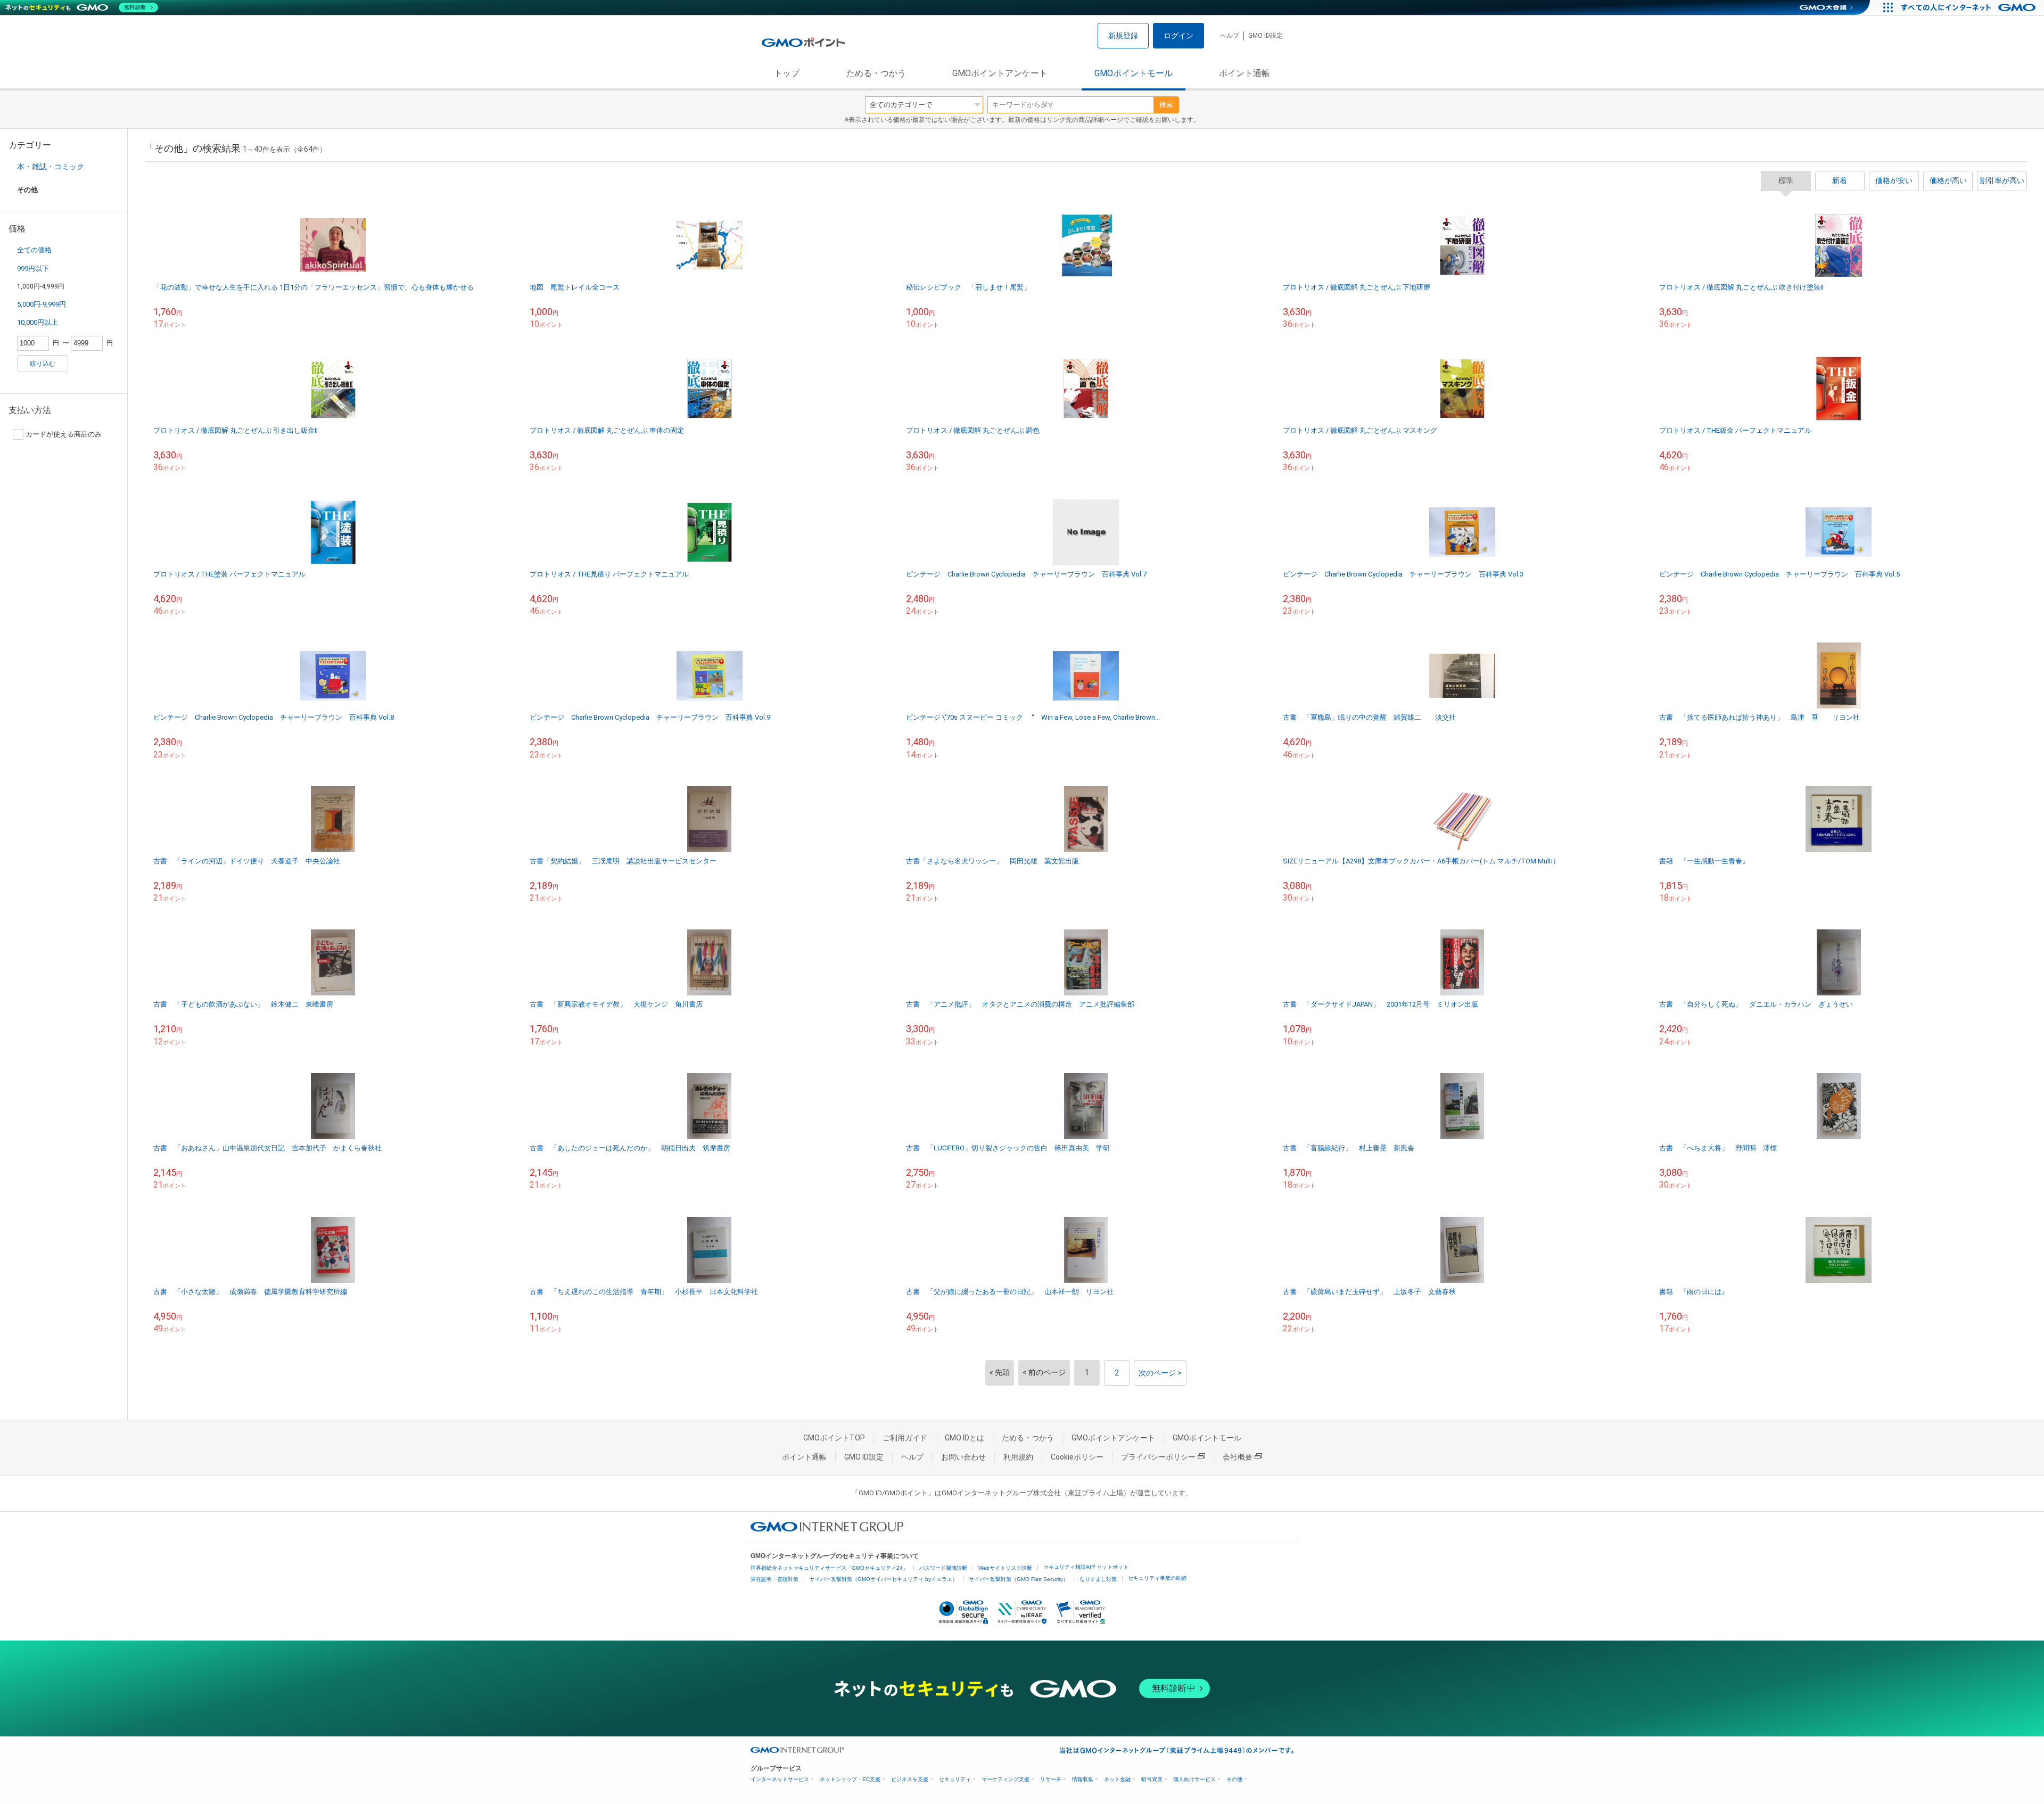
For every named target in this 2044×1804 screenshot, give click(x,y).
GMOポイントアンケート (1000, 73)
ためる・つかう (876, 73)
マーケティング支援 (1005, 1779)
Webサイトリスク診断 (1005, 1568)
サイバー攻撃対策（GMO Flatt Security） (1019, 1579)
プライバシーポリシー (1158, 1457)
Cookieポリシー (1077, 1457)
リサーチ (1051, 1779)
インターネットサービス (780, 1779)
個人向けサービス (1194, 1779)
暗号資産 (1152, 1779)
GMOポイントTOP (834, 1438)
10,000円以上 (38, 322)
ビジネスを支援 (910, 1779)
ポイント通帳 (1244, 73)
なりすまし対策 (1098, 1579)
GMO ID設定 (1266, 36)
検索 (1166, 105)
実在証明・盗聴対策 (774, 1579)
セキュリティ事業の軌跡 (1157, 1578)
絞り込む (43, 364)
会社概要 (1238, 1457)
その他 (1234, 1779)
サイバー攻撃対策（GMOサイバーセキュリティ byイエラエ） (884, 1579)
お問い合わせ (963, 1457)
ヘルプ (1230, 36)
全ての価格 (34, 250)
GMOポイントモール (1134, 73)
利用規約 (1018, 1457)
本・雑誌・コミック (51, 167)
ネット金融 (1117, 1779)
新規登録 (1123, 36)
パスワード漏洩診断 (943, 1568)
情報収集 (1083, 1779)
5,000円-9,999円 (42, 304)
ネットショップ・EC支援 (850, 1779)
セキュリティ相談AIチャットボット (1086, 1567)
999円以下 (33, 269)
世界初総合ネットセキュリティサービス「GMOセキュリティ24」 (829, 1568)
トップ (787, 73)
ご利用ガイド (905, 1438)
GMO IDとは (965, 1438)
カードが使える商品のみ (64, 434)
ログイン (1178, 36)
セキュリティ (955, 1779)
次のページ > (1160, 1373)
